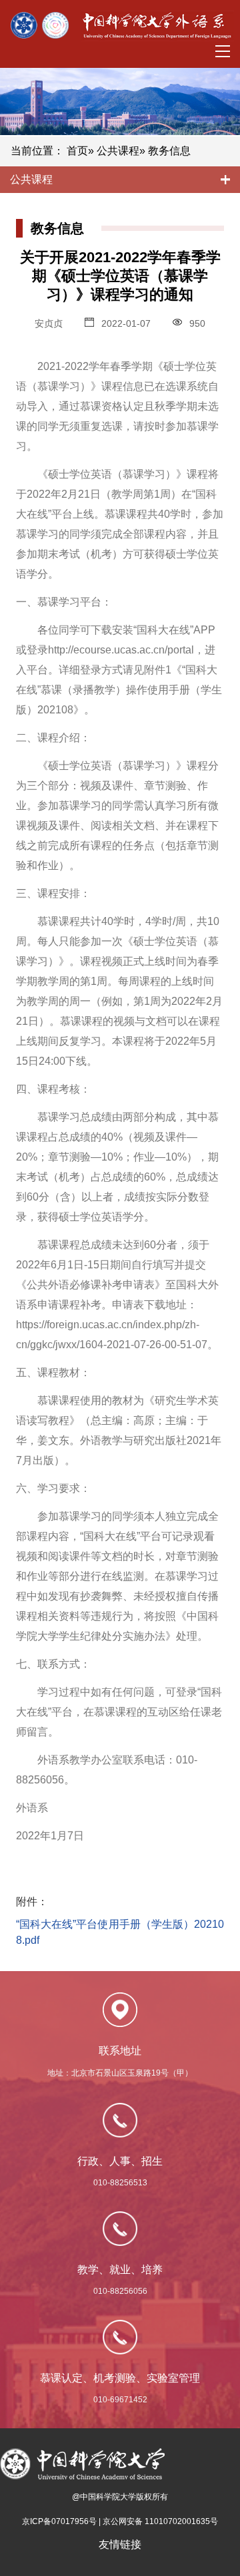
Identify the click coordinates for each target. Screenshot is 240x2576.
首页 (77, 151)
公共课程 (118, 151)
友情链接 (120, 2544)
